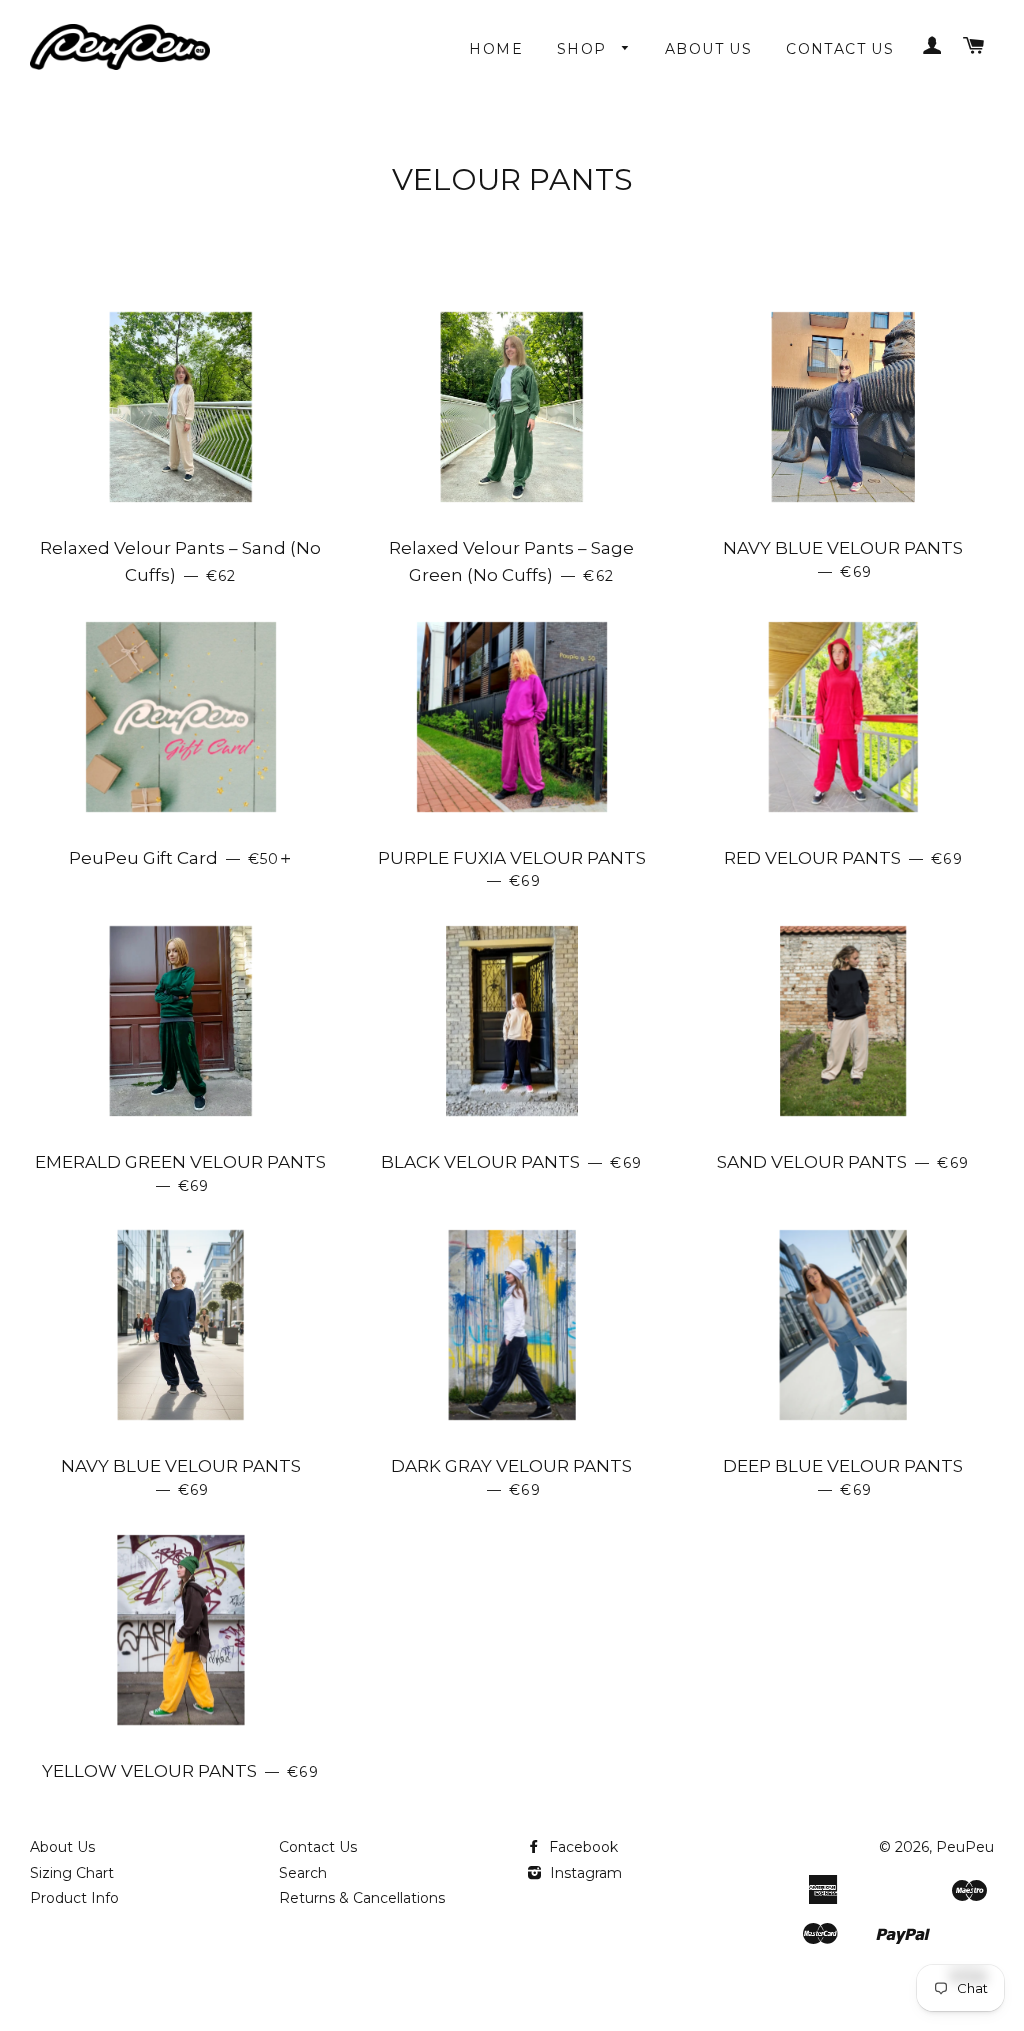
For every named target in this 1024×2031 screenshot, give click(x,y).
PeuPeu (965, 1847)
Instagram (584, 1873)
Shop (584, 49)
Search (303, 1873)
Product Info (74, 1898)
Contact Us (840, 49)
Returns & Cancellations (362, 1898)
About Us (708, 49)
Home (496, 49)
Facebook (581, 1847)
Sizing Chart (72, 1873)
